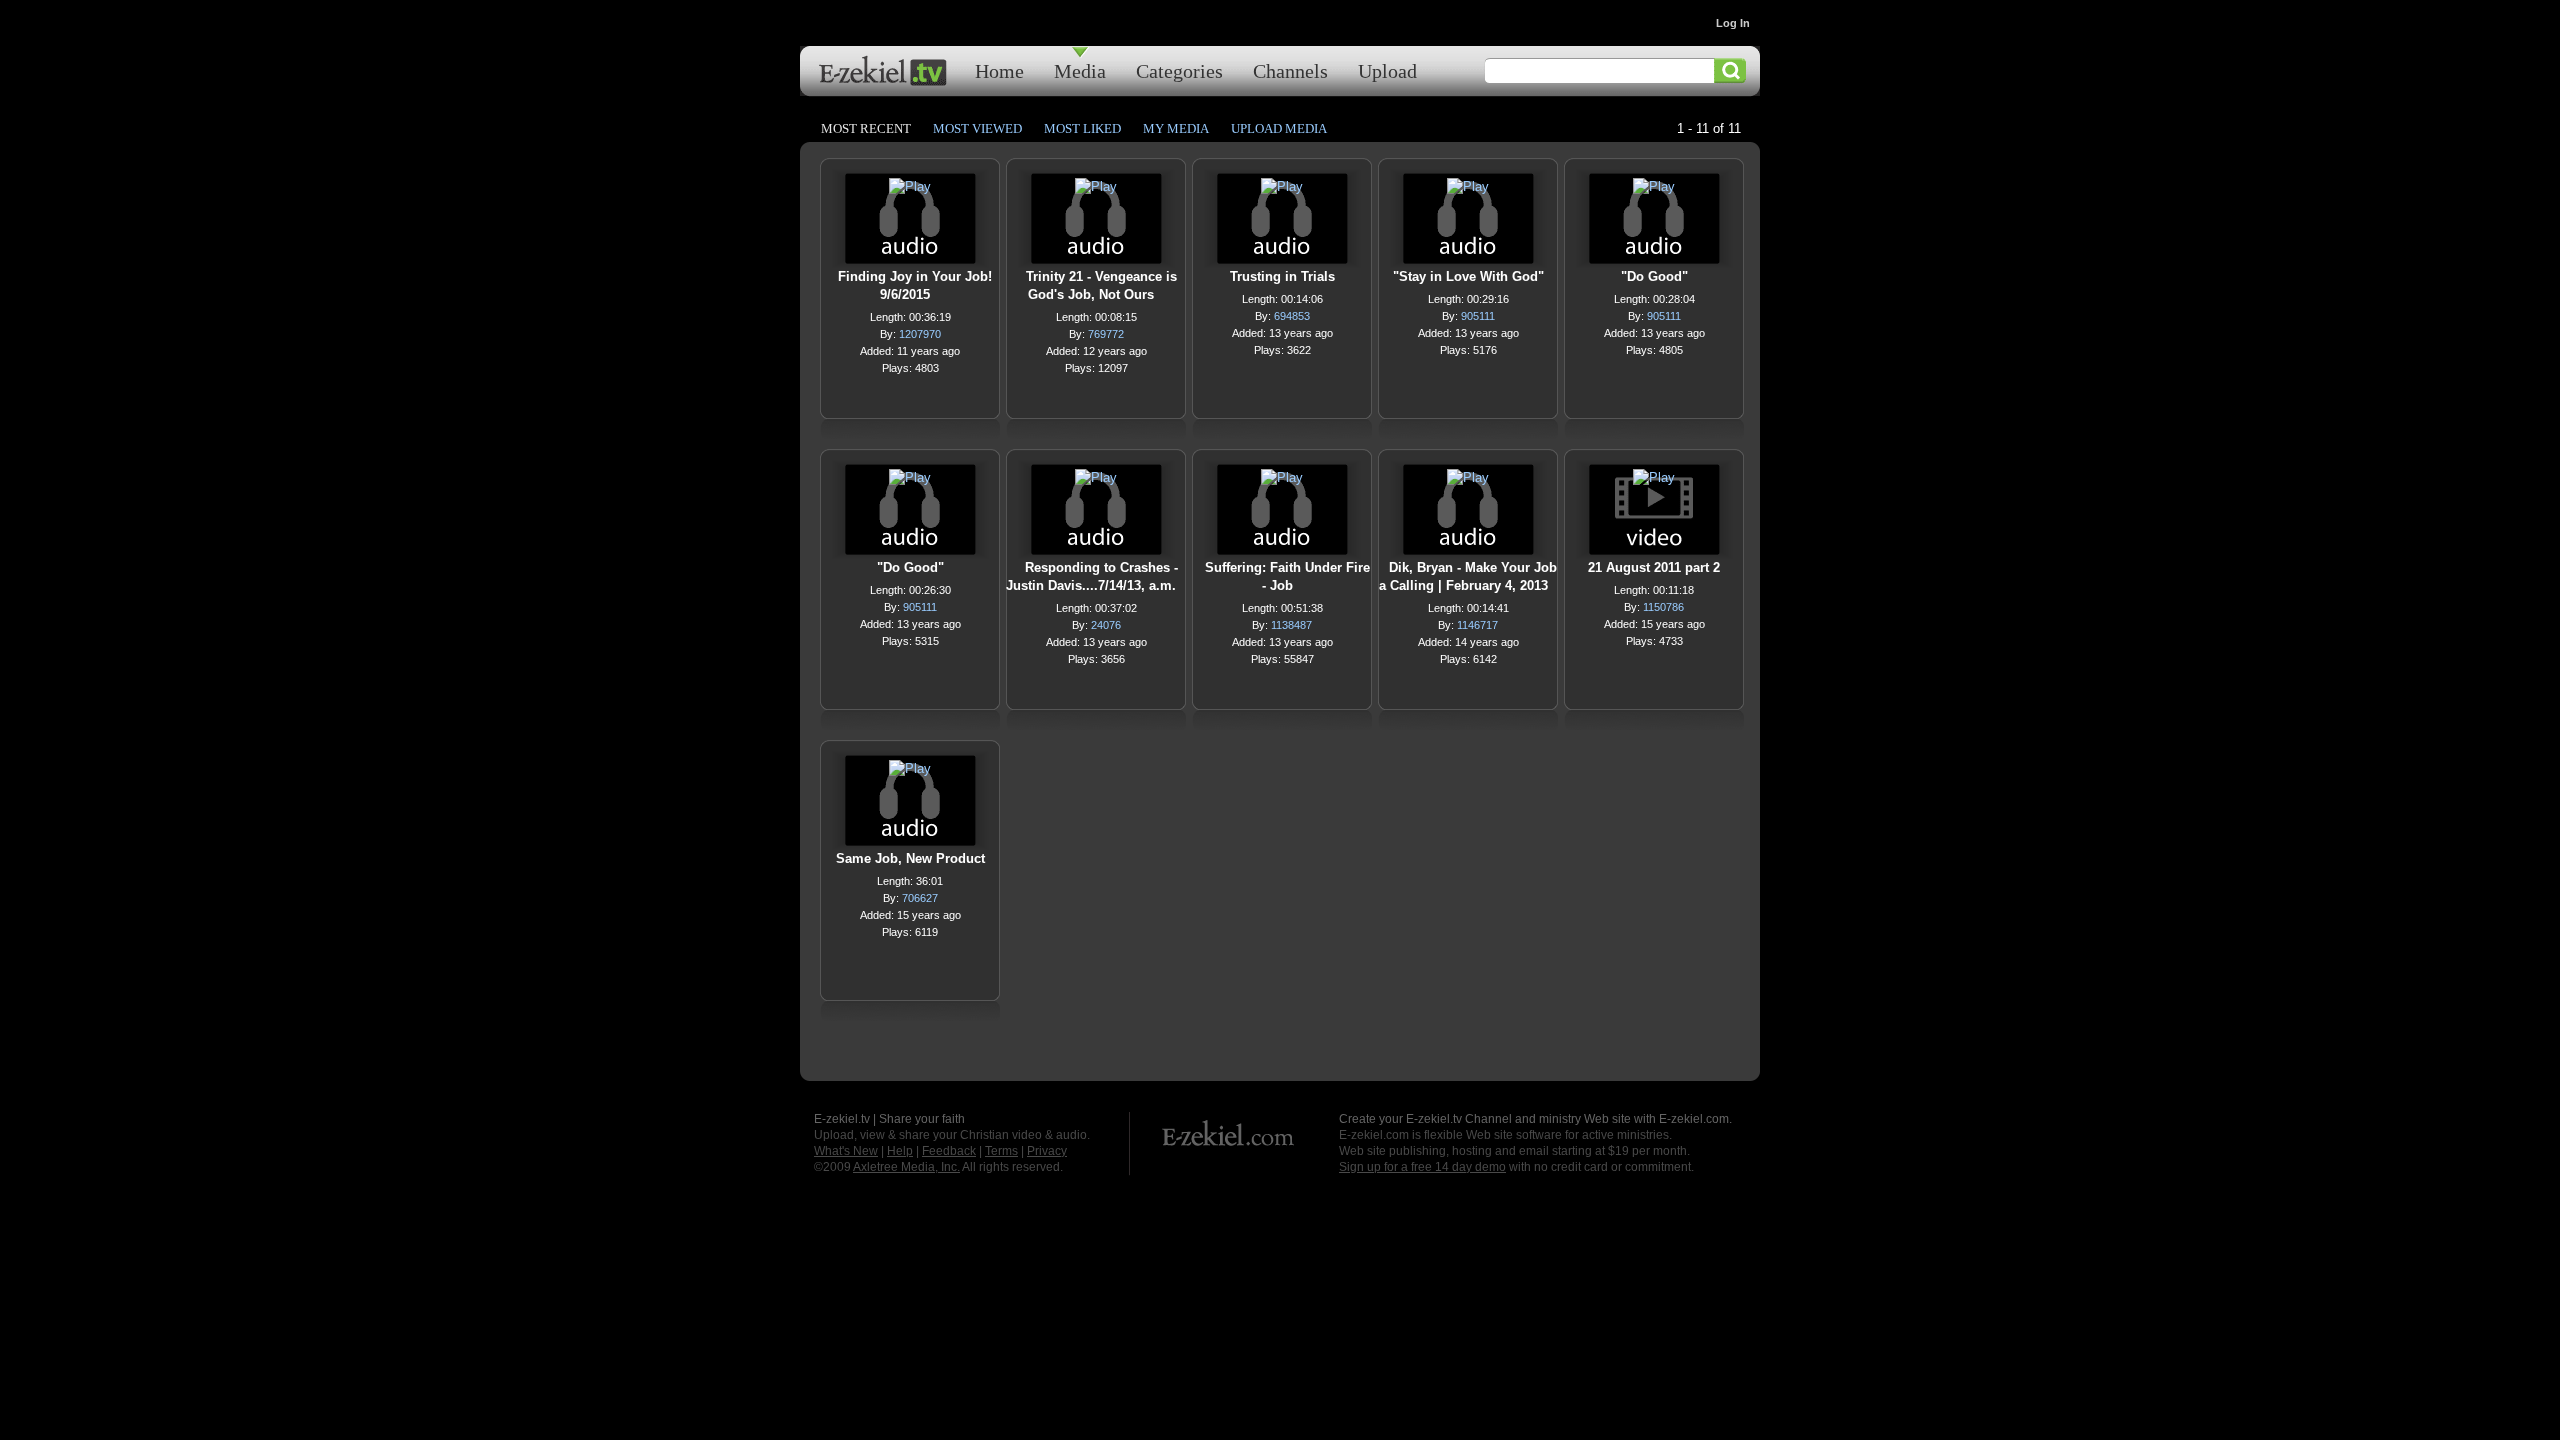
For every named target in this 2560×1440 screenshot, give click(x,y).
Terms (1001, 1151)
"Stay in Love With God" (1468, 276)
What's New (846, 1151)
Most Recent (866, 128)
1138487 (1291, 625)
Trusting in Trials (1282, 276)
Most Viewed (977, 128)
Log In (1733, 23)
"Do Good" (1654, 276)
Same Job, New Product (910, 858)
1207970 (920, 334)
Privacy (1047, 1151)
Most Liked (1082, 128)
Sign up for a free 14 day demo (1422, 1167)
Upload (1387, 70)
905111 (1478, 316)
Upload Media (1279, 128)
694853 (1292, 316)
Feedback (949, 1151)
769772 (1106, 334)
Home (999, 70)
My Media (1176, 128)
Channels (1290, 70)
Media (1080, 70)
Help (900, 1151)
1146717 (1477, 625)
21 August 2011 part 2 (1654, 567)
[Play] (910, 191)
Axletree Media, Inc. (906, 1167)
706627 (920, 898)
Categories (1179, 70)
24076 (1106, 625)
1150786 (1663, 607)
